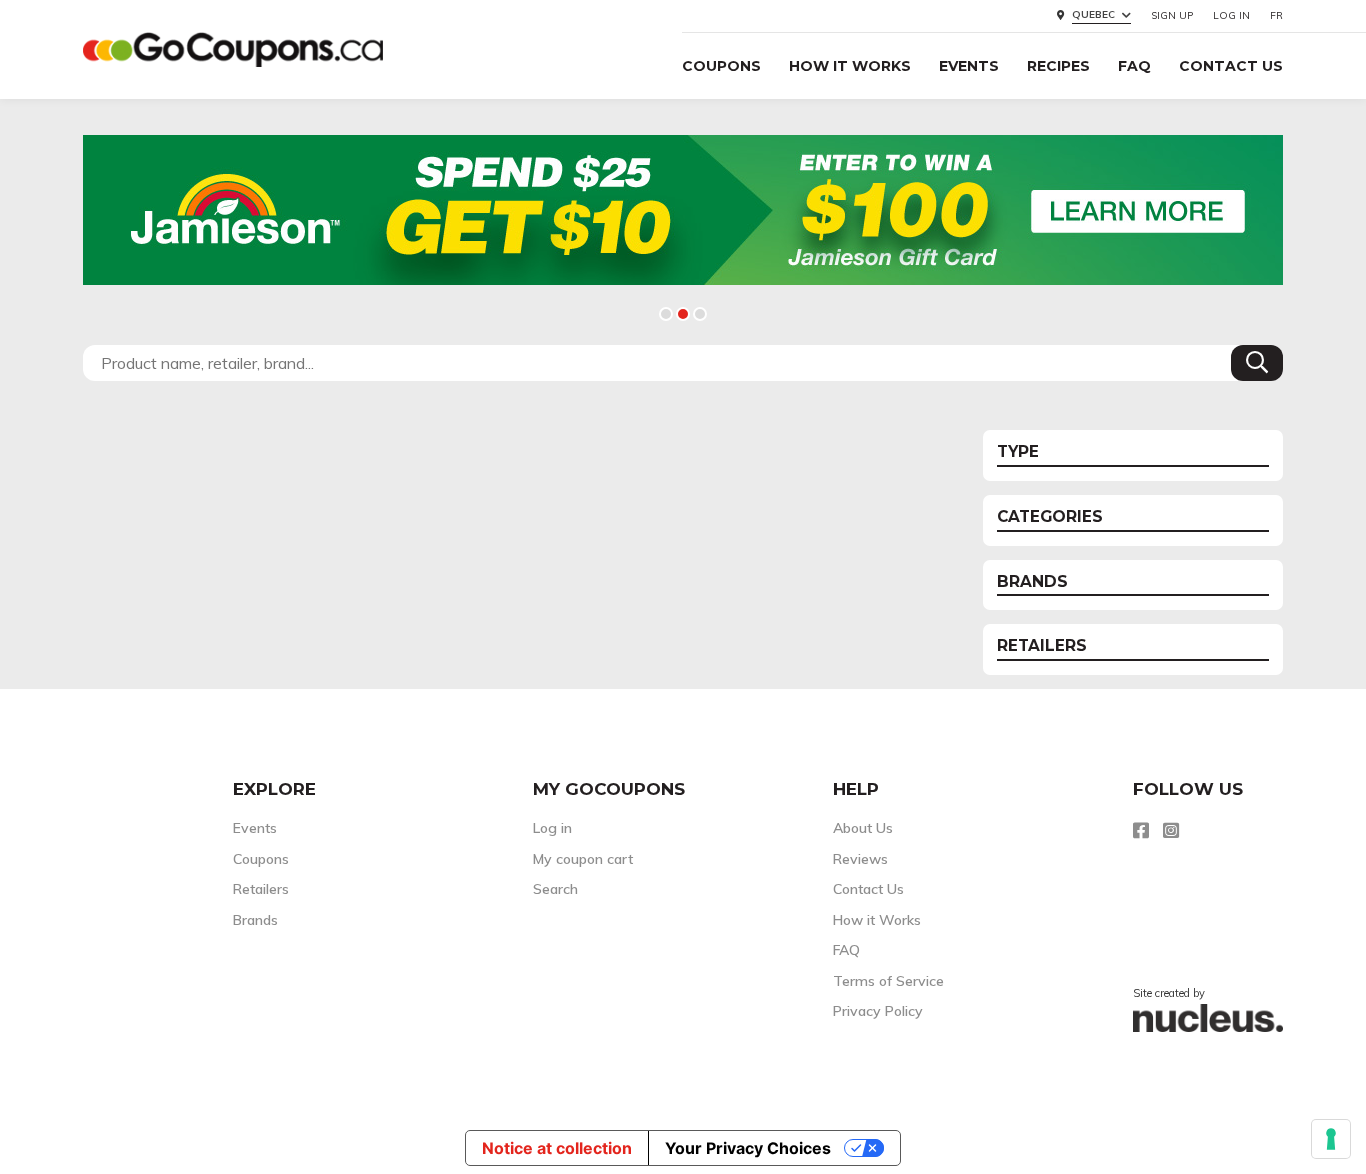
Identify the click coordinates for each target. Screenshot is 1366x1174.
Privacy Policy (878, 1011)
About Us (863, 828)
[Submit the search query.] (1257, 363)
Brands (255, 920)
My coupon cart (583, 859)
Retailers (261, 889)
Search (555, 889)
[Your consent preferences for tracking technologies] (1331, 1139)
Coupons (721, 66)
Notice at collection (557, 1148)
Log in (1231, 15)
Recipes (1058, 66)
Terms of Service (888, 981)
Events (969, 66)
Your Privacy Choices (748, 1148)
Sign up (1172, 15)
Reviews (860, 859)
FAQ (1134, 66)
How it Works (850, 66)
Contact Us (1231, 66)
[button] (666, 314)
